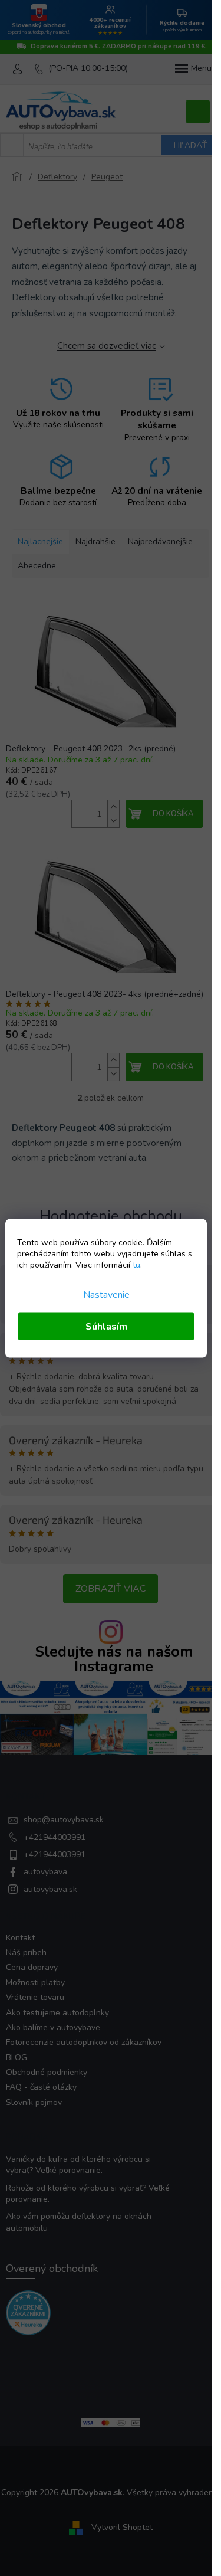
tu (136, 1264)
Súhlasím (106, 1326)
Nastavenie (106, 1294)
